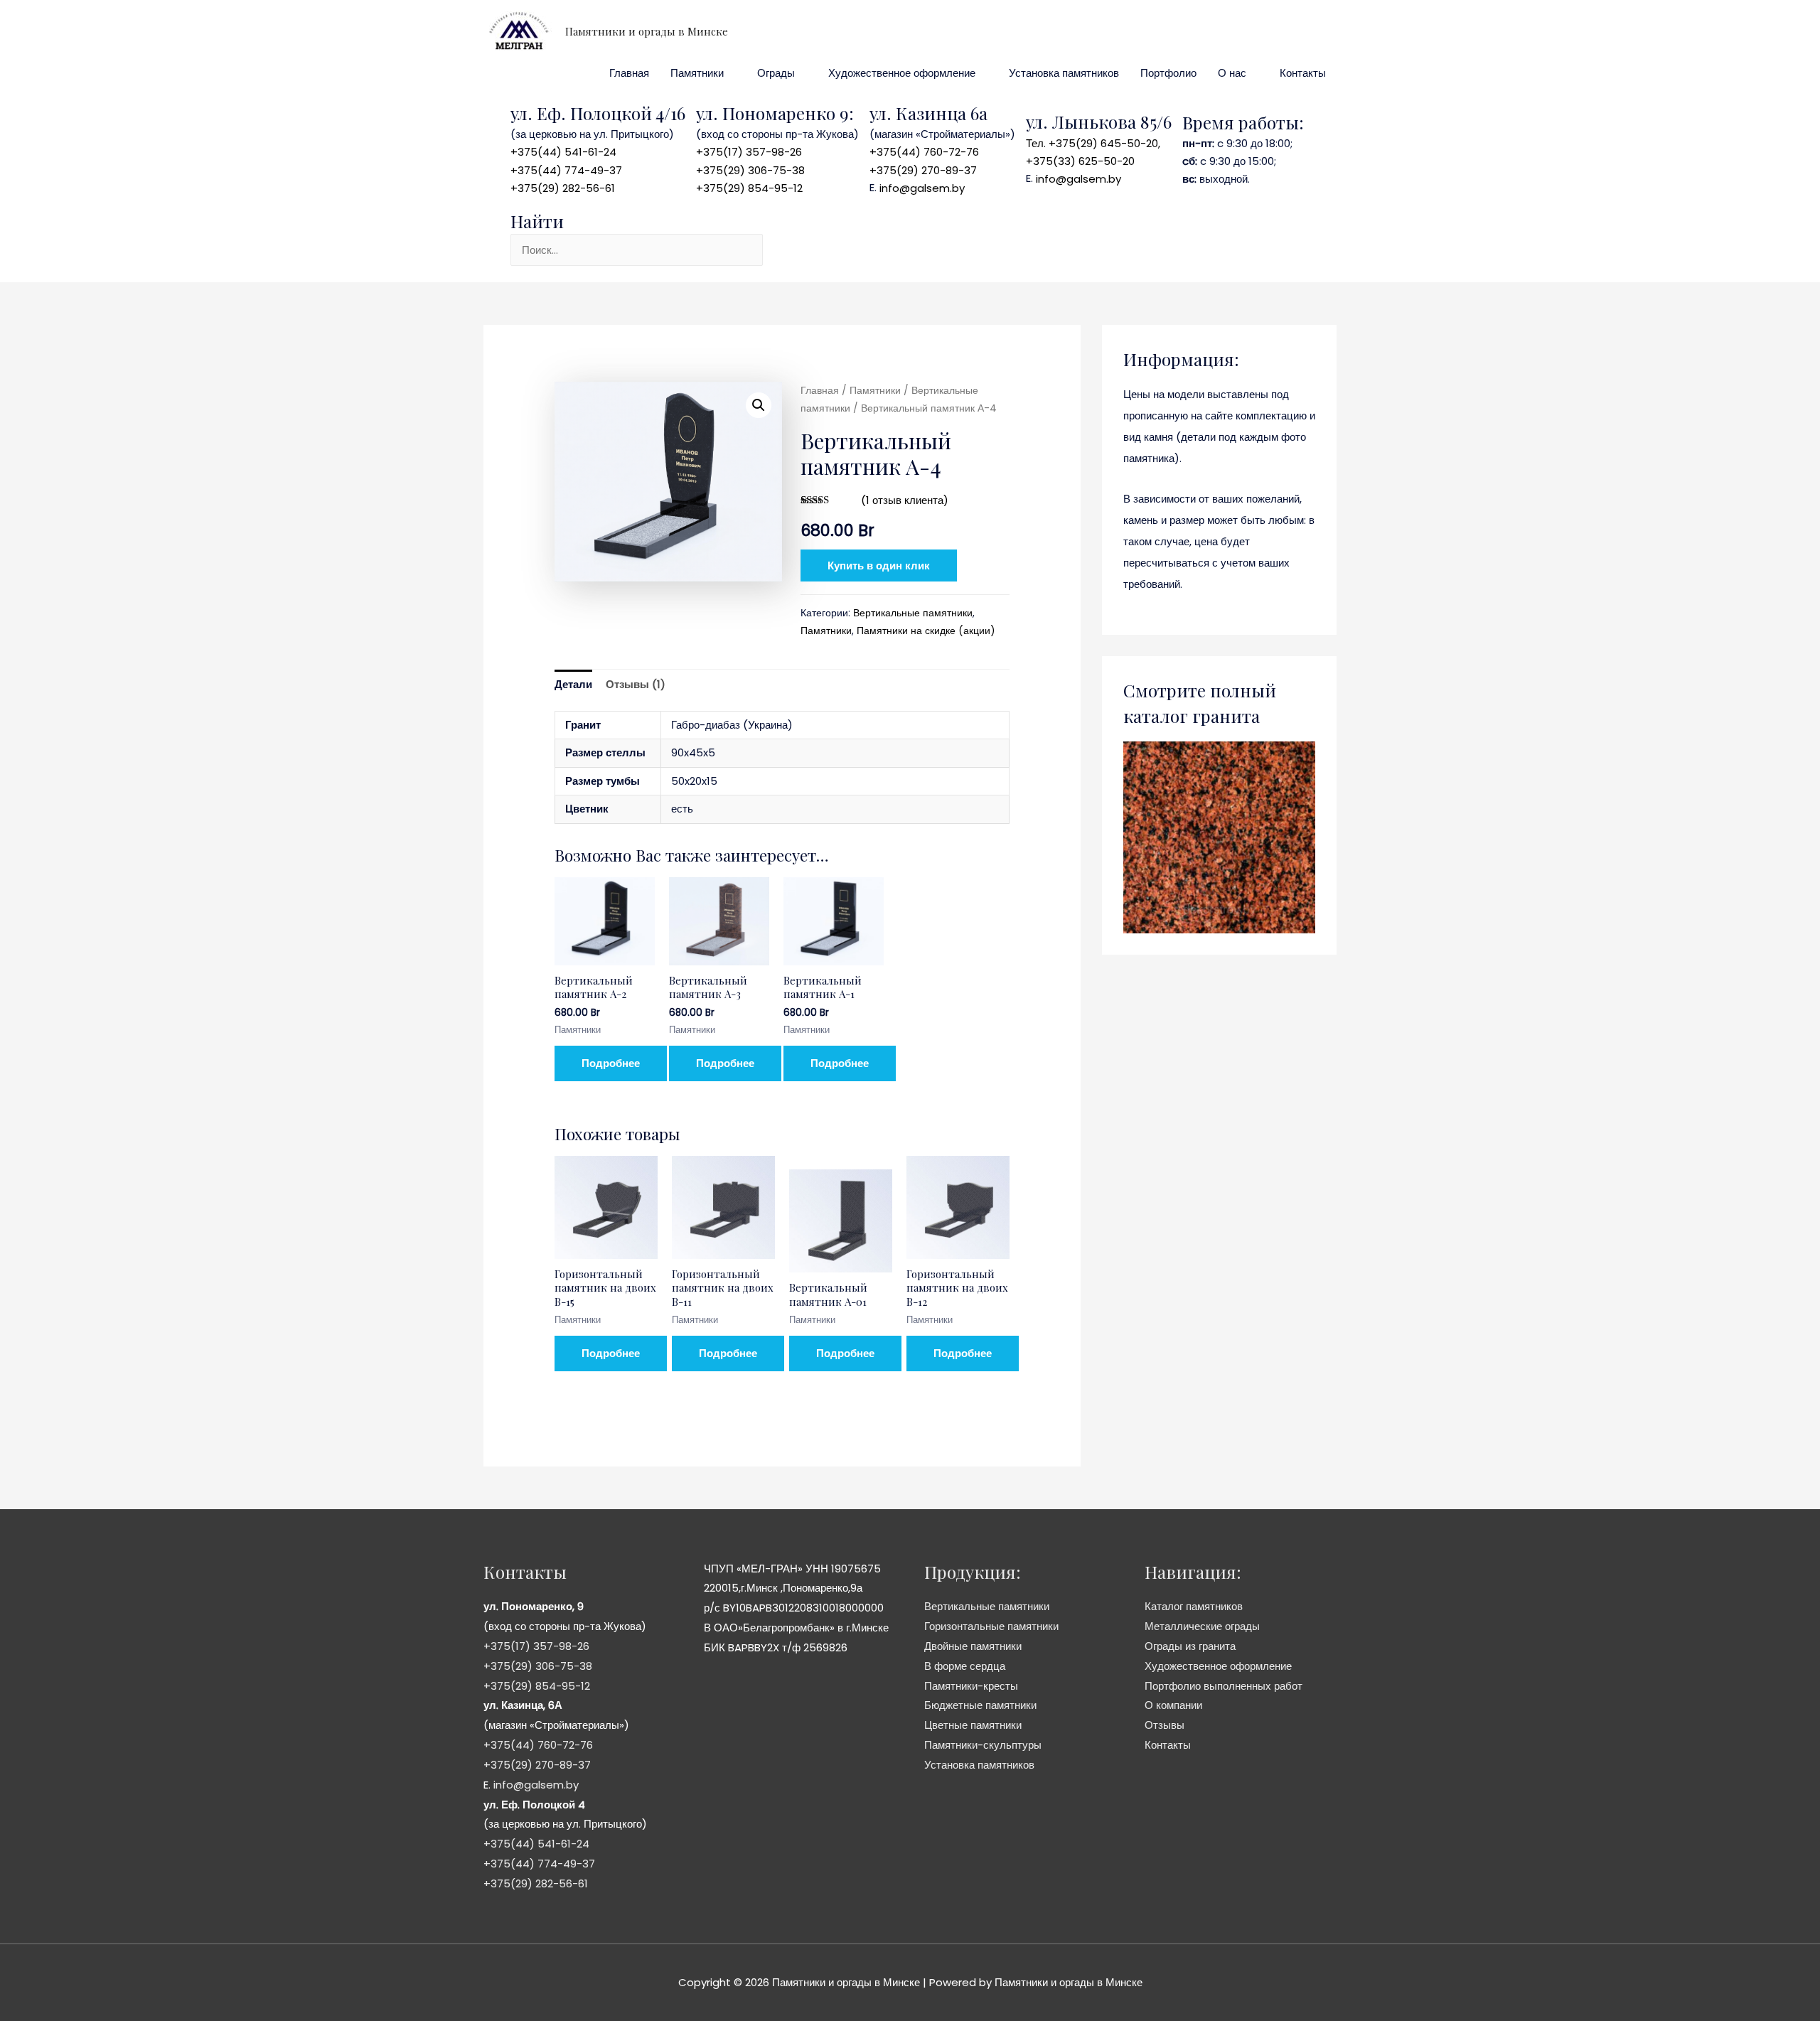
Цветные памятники (973, 1725)
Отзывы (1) (636, 684)
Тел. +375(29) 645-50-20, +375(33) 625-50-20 (1093, 152)
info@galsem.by (922, 188)
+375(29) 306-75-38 (750, 170)
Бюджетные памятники (980, 1705)
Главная (629, 73)
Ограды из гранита (1190, 1646)
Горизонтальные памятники (991, 1626)
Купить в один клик (879, 565)
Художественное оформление (902, 73)
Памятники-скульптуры (983, 1745)
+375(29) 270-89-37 (923, 170)
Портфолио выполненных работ (1224, 1686)
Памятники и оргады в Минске (647, 31)
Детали (573, 684)
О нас (1232, 73)
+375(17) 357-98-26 (749, 152)
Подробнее (611, 1063)
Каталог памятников (1194, 1606)
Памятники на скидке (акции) (926, 631)
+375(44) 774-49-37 (566, 170)
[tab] (573, 685)
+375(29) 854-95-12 (749, 188)
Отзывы (1165, 1725)
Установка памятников (1064, 73)
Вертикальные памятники (913, 613)
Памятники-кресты (971, 1686)
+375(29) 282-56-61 (563, 188)
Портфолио (1168, 73)
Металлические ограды (1202, 1626)
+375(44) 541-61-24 (563, 152)
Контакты (1303, 73)
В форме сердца (965, 1666)
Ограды (776, 73)
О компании (1173, 1705)
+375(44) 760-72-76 (924, 152)
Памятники (697, 73)
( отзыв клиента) (905, 500)
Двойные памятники (973, 1646)
